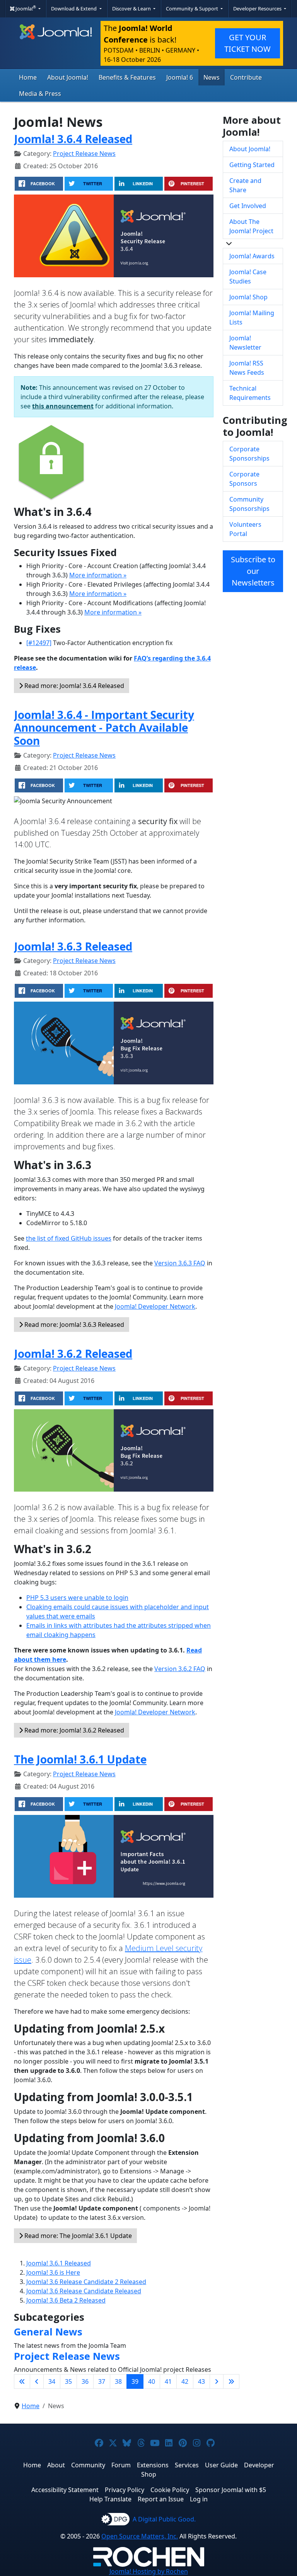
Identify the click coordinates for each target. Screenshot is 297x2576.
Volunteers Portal (245, 529)
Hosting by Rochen (149, 2571)
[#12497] (39, 643)
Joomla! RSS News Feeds (247, 368)
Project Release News (84, 154)
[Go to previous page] (37, 2381)
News (212, 77)
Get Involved (248, 206)
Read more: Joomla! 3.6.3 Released (73, 1325)
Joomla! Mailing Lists (252, 318)
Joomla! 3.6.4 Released (73, 139)
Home (28, 77)
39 (135, 2381)
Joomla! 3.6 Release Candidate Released (84, 2291)
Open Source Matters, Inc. (140, 2536)
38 (118, 2381)
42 (185, 2381)
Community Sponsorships (249, 504)
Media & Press (40, 94)
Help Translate (110, 2499)
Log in (199, 2499)
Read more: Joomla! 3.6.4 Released (73, 686)
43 (201, 2381)
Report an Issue (161, 2499)
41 (168, 2381)
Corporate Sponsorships (249, 454)
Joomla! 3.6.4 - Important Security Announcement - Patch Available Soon (104, 728)
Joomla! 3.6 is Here (53, 2272)
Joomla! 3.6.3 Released (73, 946)
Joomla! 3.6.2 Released (73, 1354)
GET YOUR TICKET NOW (247, 43)
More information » (98, 575)
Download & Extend (74, 9)
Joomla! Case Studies (248, 277)
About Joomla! (68, 77)
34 (52, 2381)
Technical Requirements (250, 393)
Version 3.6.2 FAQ (180, 1669)
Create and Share (245, 185)
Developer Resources (258, 9)
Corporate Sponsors (244, 479)
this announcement (63, 406)
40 (152, 2381)
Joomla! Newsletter (245, 343)
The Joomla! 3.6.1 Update (80, 1759)
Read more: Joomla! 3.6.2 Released (73, 1730)
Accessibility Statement (65, 2490)
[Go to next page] (217, 2381)
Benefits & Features (127, 77)
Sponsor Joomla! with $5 (231, 2490)
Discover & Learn (132, 9)
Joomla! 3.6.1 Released (59, 2263)
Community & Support (193, 9)
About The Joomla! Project (251, 226)
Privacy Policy (125, 2490)
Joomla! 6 (180, 77)
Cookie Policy (170, 2490)
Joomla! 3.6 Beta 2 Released (66, 2300)
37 (102, 2381)
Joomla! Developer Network (155, 1306)
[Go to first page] (22, 2381)
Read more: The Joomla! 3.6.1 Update (77, 2236)
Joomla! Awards (252, 256)
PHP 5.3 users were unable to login (77, 1598)
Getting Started (252, 165)
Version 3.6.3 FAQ (180, 1263)
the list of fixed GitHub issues (69, 1238)
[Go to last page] (231, 2381)
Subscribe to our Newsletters (253, 571)
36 (85, 2381)
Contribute (246, 77)
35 (68, 2381)
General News (48, 2332)
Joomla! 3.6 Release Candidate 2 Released (86, 2282)
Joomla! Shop (248, 297)
